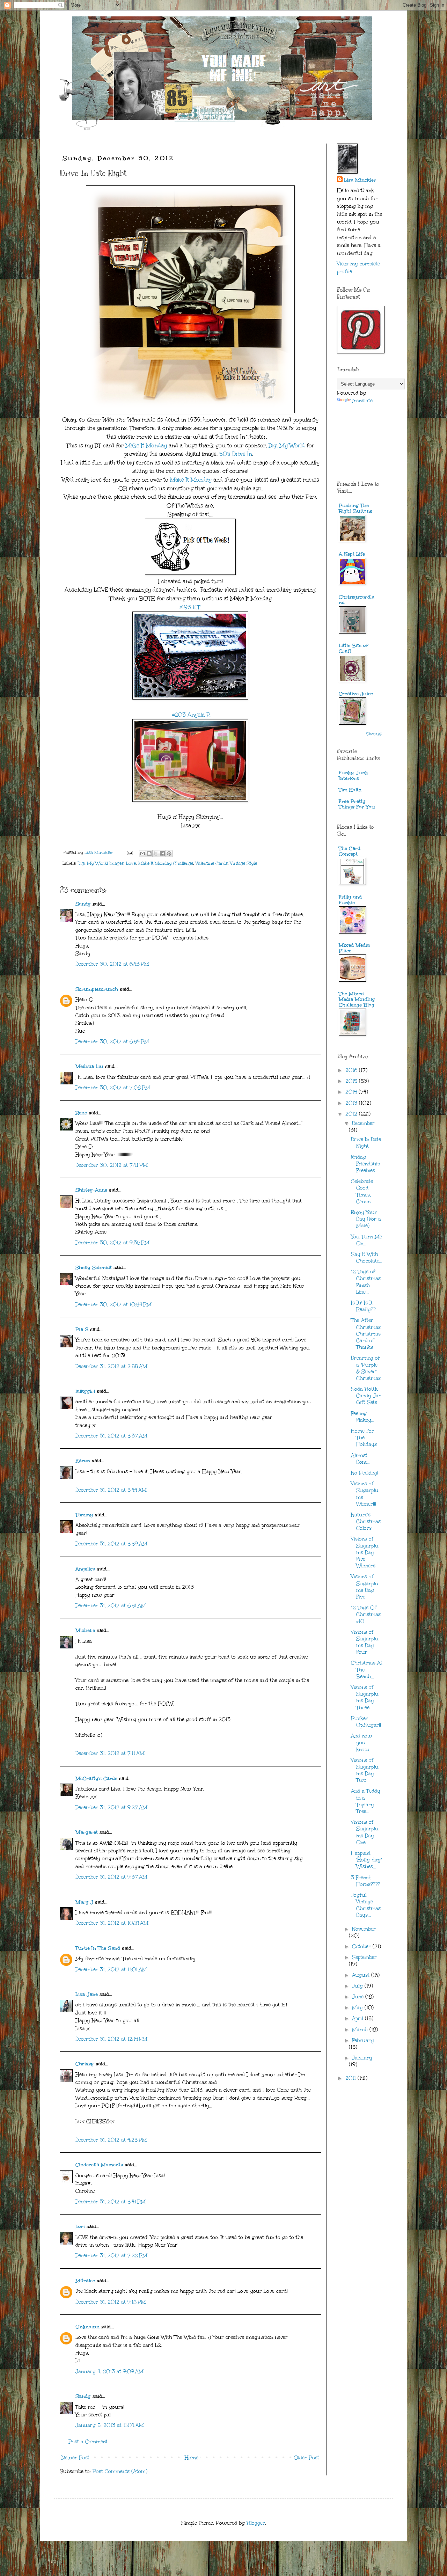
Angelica (85, 1569)
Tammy (84, 1515)
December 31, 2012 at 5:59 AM (111, 1544)
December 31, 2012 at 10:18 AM (112, 1923)
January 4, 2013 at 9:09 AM (109, 2372)
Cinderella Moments (100, 2165)
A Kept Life (352, 554)
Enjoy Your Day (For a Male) (366, 1219)
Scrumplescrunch (97, 989)
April (358, 2018)
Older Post (306, 2458)
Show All (374, 734)
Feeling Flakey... (363, 1417)
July (358, 1986)
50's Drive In (236, 454)
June (359, 1997)
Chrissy (85, 2064)
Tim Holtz (350, 790)
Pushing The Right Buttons (356, 508)
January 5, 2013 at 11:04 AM (110, 2425)
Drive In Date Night (366, 1143)
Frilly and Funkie (350, 900)
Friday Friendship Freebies (365, 1164)
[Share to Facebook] (162, 854)
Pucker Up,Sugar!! (366, 1722)
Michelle (85, 1630)
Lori (80, 2227)
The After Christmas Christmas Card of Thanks (366, 1334)
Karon (83, 1461)
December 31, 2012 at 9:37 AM (111, 1877)
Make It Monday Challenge (166, 863)
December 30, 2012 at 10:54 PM (113, 1305)
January (362, 2058)
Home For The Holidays (364, 1438)
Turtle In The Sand (98, 1948)
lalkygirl (85, 1391)
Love (131, 863)
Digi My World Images (101, 863)
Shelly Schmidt (94, 1268)
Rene (81, 1113)
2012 (352, 1114)
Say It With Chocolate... (367, 1258)
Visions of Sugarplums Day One (365, 1832)
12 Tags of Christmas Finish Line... (366, 1282)
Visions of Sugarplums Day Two (365, 1770)
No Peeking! (365, 1473)
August (362, 1975)
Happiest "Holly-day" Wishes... (366, 1860)
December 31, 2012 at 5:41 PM (111, 2202)
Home (192, 2458)
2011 (351, 2078)
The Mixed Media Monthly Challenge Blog (357, 999)
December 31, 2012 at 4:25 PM (111, 2140)
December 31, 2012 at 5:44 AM (111, 1490)
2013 (352, 1103)
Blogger (256, 2523)
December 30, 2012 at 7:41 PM (112, 1165)
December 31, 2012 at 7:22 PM (111, 2256)
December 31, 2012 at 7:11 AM (110, 1753)
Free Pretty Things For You (357, 804)
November (364, 1929)
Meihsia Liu (89, 1066)
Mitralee (85, 2281)
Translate (362, 401)
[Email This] (142, 854)
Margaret (87, 1832)
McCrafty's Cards (96, 1779)
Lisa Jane (87, 1994)
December (363, 1123)
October (362, 1946)
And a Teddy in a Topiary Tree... (366, 1801)
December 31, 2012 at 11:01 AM (111, 1970)
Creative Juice (356, 694)
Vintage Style (244, 863)
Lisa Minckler (360, 180)
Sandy (83, 904)
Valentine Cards (212, 863)
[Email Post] (129, 852)
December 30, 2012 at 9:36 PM (112, 1243)
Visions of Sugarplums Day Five (365, 1587)
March (361, 2030)
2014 (352, 1092)
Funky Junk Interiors (353, 775)
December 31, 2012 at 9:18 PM (111, 2302)
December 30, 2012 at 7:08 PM (113, 1088)
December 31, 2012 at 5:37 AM (111, 1436)
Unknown (87, 2327)
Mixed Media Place (354, 948)
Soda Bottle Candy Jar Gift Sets (366, 1396)
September (364, 1957)
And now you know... (362, 1743)
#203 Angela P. (190, 715)
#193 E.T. (190, 607)
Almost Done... (361, 1459)
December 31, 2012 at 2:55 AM (111, 1366)
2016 (352, 1070)
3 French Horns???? (366, 1881)
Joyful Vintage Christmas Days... (366, 1905)
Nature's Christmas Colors (366, 1521)
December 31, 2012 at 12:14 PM (111, 2039)
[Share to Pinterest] (169, 854)
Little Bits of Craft (353, 648)
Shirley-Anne (91, 1190)
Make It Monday (146, 445)
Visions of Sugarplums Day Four (365, 1642)
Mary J (84, 1902)
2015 (352, 1081)
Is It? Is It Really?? (363, 1306)
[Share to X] (156, 854)
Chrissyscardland (357, 600)
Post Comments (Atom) (120, 2471)
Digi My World (286, 445)
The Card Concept (350, 851)
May (358, 2008)
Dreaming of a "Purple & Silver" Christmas (366, 1368)
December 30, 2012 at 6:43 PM (112, 964)
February (363, 2040)
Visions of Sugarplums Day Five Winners (365, 1552)
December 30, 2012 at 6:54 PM (112, 1042)
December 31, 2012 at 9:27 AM (111, 1807)
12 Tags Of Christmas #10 (366, 1614)
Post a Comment (88, 2442)
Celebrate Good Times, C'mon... (362, 1191)
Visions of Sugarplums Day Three (365, 1697)
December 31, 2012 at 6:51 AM (111, 1606)
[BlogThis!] (149, 854)
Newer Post (75, 2458)
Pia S (82, 1329)
